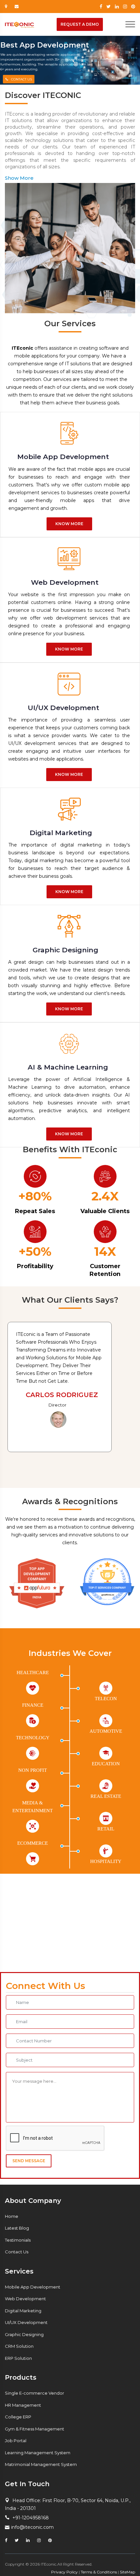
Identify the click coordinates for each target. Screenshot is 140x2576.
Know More (69, 524)
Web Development (65, 582)
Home (12, 2216)
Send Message (29, 2161)
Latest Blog (17, 2228)
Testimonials (18, 2240)
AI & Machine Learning (68, 1067)
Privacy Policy (64, 2572)
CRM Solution (19, 2346)
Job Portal (16, 2441)
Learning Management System (38, 2453)
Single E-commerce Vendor (35, 2393)
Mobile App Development (63, 457)
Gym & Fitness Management (35, 2429)
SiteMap (127, 2572)
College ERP (18, 2417)
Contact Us (17, 2252)
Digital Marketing (61, 833)
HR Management (23, 2405)
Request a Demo (80, 24)
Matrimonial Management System (41, 2464)
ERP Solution (18, 2358)
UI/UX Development (63, 708)
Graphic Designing (65, 950)
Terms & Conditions (99, 2572)
